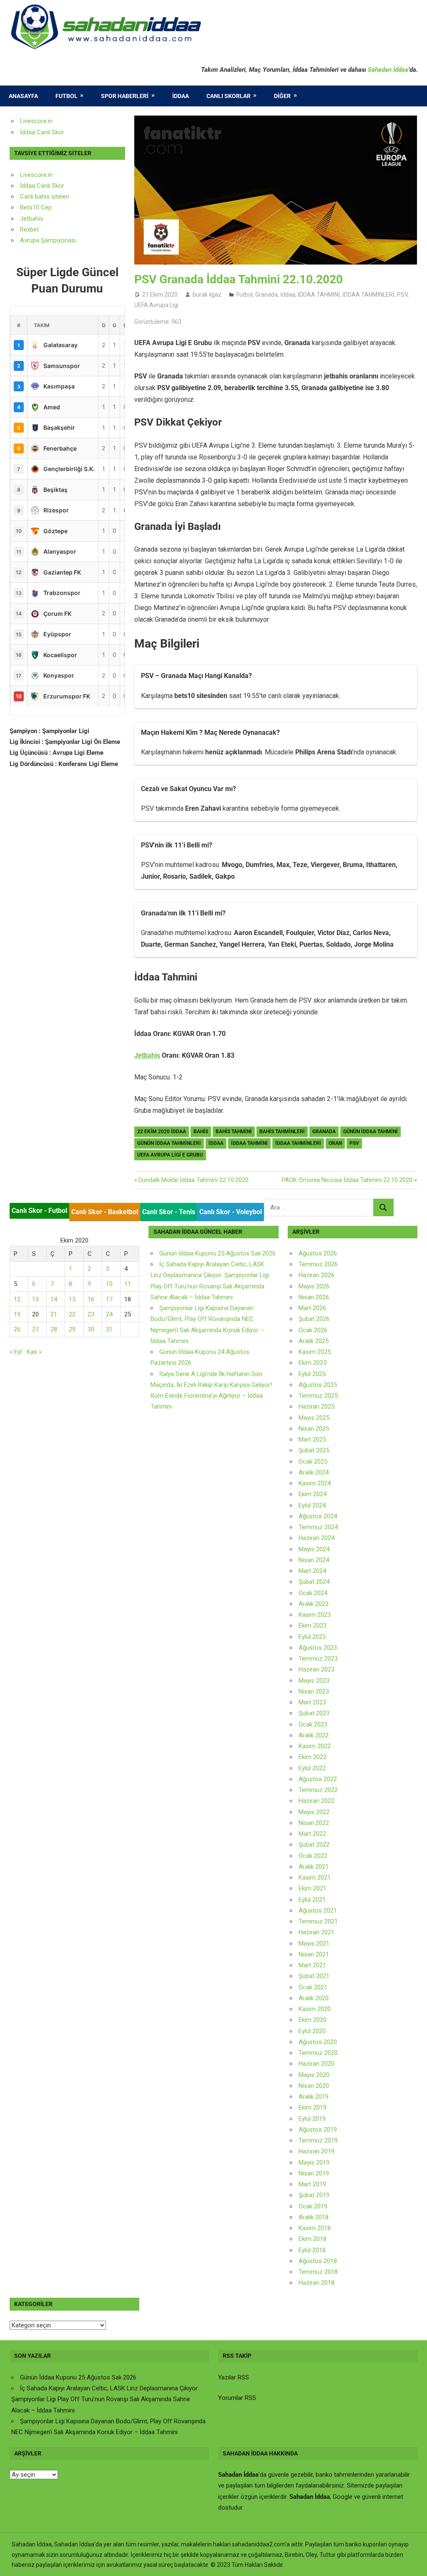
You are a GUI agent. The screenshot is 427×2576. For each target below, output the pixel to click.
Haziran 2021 (316, 1932)
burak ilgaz (207, 295)
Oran (335, 1143)
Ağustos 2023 (318, 1648)
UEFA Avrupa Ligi (156, 305)
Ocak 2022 (313, 1856)
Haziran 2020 (316, 2064)
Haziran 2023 (316, 1669)
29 (72, 1329)
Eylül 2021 (312, 1900)
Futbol (67, 96)
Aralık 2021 (314, 1867)
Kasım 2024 (315, 1483)
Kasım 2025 (315, 1352)
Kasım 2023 (315, 1615)
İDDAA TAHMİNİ (319, 295)
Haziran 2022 (316, 1801)
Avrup (28, 240)
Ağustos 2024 (318, 1516)
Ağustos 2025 (318, 1385)
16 (91, 1299)
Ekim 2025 (313, 1363)
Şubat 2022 (314, 1845)
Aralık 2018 (314, 2217)
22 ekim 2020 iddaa (162, 1132)
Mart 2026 (312, 1308)
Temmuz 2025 (318, 1396)
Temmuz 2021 (318, 1921)
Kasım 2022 (315, 1746)
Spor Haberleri (125, 96)
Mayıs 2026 (314, 1286)
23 (91, 1314)
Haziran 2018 (316, 2283)
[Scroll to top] (413, 2562)
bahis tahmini (234, 1132)
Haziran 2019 (316, 2151)
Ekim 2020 (313, 2020)
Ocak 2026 (313, 1330)
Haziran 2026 (316, 1275)
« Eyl (16, 1352)
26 (17, 1329)
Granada (266, 295)
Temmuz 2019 (318, 2140)
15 (72, 1299)
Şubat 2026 (314, 1319)
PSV (402, 295)
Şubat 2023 (314, 1713)
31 (109, 1329)
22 (72, 1314)
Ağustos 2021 (318, 1911)
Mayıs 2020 (314, 2075)
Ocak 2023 (313, 1724)
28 (54, 1329)
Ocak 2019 (313, 2206)
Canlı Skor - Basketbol (105, 1212)
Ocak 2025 (313, 1462)
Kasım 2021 (315, 1878)
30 (91, 1329)
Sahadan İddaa (388, 70)
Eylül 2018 (312, 2250)
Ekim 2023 (313, 1626)
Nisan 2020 (314, 2086)
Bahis (201, 1132)
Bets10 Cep (36, 207)
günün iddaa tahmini (370, 1132)
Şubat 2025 (314, 1450)
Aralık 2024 (314, 1472)
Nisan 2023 (314, 1691)
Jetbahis (147, 1055)
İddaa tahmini (249, 1143)
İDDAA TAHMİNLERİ (368, 295)
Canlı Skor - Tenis (169, 1212)
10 (109, 1284)
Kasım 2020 (315, 2009)
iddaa (216, 1143)
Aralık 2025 (314, 1341)
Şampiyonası (58, 240)
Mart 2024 (312, 1571)
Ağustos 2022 (318, 1779)
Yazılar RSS (234, 2377)
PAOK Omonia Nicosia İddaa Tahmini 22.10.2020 (347, 1180)
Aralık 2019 (314, 2097)
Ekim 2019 (313, 2107)
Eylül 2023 (312, 1637)
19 (17, 1314)
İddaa (181, 96)
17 (109, 1299)
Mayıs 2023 (314, 1681)
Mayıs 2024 (314, 1549)
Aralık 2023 (314, 1604)
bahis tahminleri (282, 1132)
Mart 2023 (312, 1702)
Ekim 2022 (313, 1757)
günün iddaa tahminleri (169, 1143)
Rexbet (29, 229)
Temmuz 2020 (318, 2053)
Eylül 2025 (312, 1374)
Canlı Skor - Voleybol (231, 1212)
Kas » (34, 1352)
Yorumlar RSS (237, 2398)
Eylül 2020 (312, 2031)
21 (54, 1314)
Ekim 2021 (313, 1888)
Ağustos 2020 (318, 2042)
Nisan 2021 (314, 1954)
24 (109, 1314)
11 (128, 1284)
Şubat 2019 (314, 2195)
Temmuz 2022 (318, 1790)
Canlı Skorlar (229, 96)
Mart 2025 (312, 1439)
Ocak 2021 (313, 1987)
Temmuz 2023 (318, 1659)
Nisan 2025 (314, 1429)
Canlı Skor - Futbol (39, 1211)
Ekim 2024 (313, 1494)
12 (17, 1299)
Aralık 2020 (314, 1998)
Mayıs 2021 (314, 1943)
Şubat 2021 (314, 1976)
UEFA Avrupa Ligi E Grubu (170, 1155)
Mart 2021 (312, 1965)
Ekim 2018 (313, 2239)
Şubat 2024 (314, 1582)
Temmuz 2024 (318, 1527)
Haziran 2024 (316, 1538)
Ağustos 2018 (318, 2261)
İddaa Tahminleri (298, 1143)
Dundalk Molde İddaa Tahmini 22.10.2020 (193, 1180)
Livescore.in (36, 121)
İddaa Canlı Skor (42, 132)
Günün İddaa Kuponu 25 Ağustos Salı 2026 (217, 1253)
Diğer (282, 96)
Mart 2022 (312, 1834)
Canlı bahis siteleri (45, 197)
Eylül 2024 (312, 1505)
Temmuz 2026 (318, 1264)
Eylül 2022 (312, 1768)
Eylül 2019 (312, 2119)
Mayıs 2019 (314, 2163)
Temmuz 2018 (318, 2272)
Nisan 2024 (314, 1560)
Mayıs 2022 (314, 1812)
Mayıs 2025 (314, 1418)
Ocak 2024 (313, 1593)
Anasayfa (23, 96)
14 (54, 1299)
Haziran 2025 (316, 1406)
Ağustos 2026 (318, 1253)
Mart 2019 (312, 2184)
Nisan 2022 (314, 1823)
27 (35, 1329)
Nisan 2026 (314, 1297)
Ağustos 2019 (318, 2130)
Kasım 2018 (315, 2228)
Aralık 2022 (314, 1735)
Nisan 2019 (314, 2173)
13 (35, 1299)
